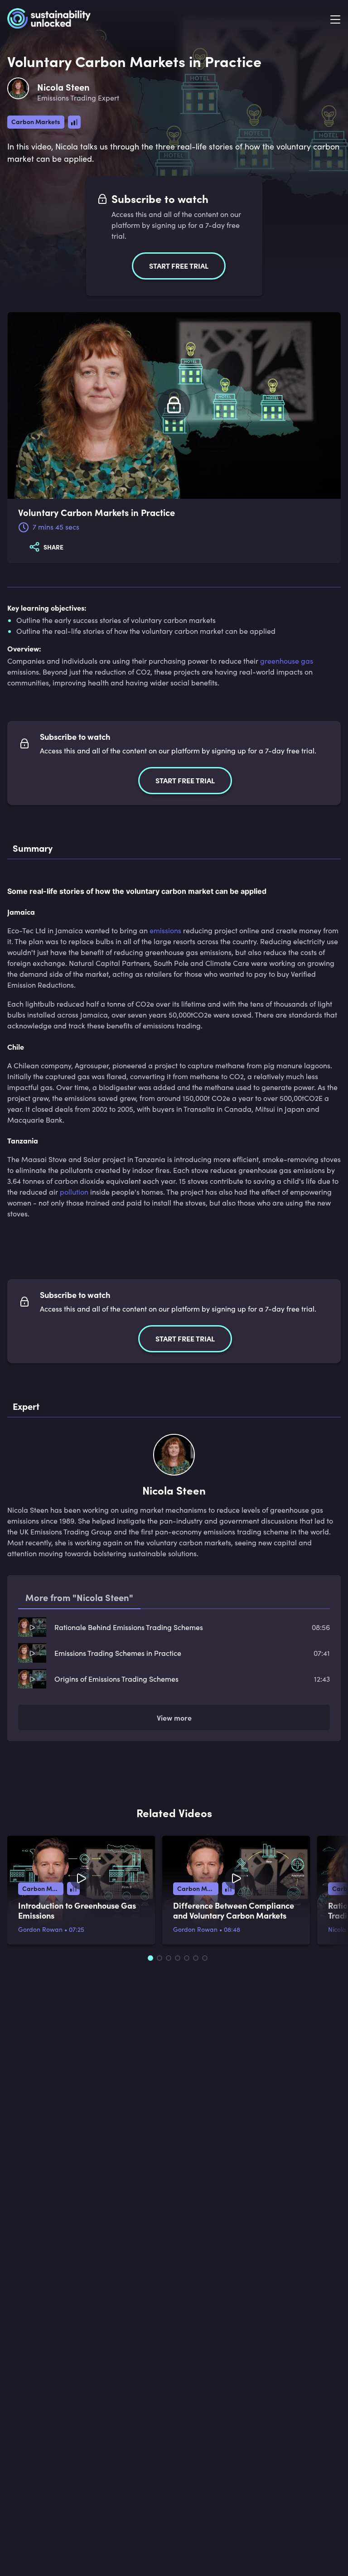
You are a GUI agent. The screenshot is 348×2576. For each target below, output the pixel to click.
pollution (74, 1192)
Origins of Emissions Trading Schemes (116, 1679)
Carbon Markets (36, 121)
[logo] (49, 20)
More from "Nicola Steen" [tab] (79, 1597)
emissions (165, 930)
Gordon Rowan (40, 1929)
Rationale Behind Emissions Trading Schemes (129, 1627)
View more (174, 1717)
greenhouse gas (287, 661)
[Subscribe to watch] (174, 406)
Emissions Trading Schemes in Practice (118, 1653)
